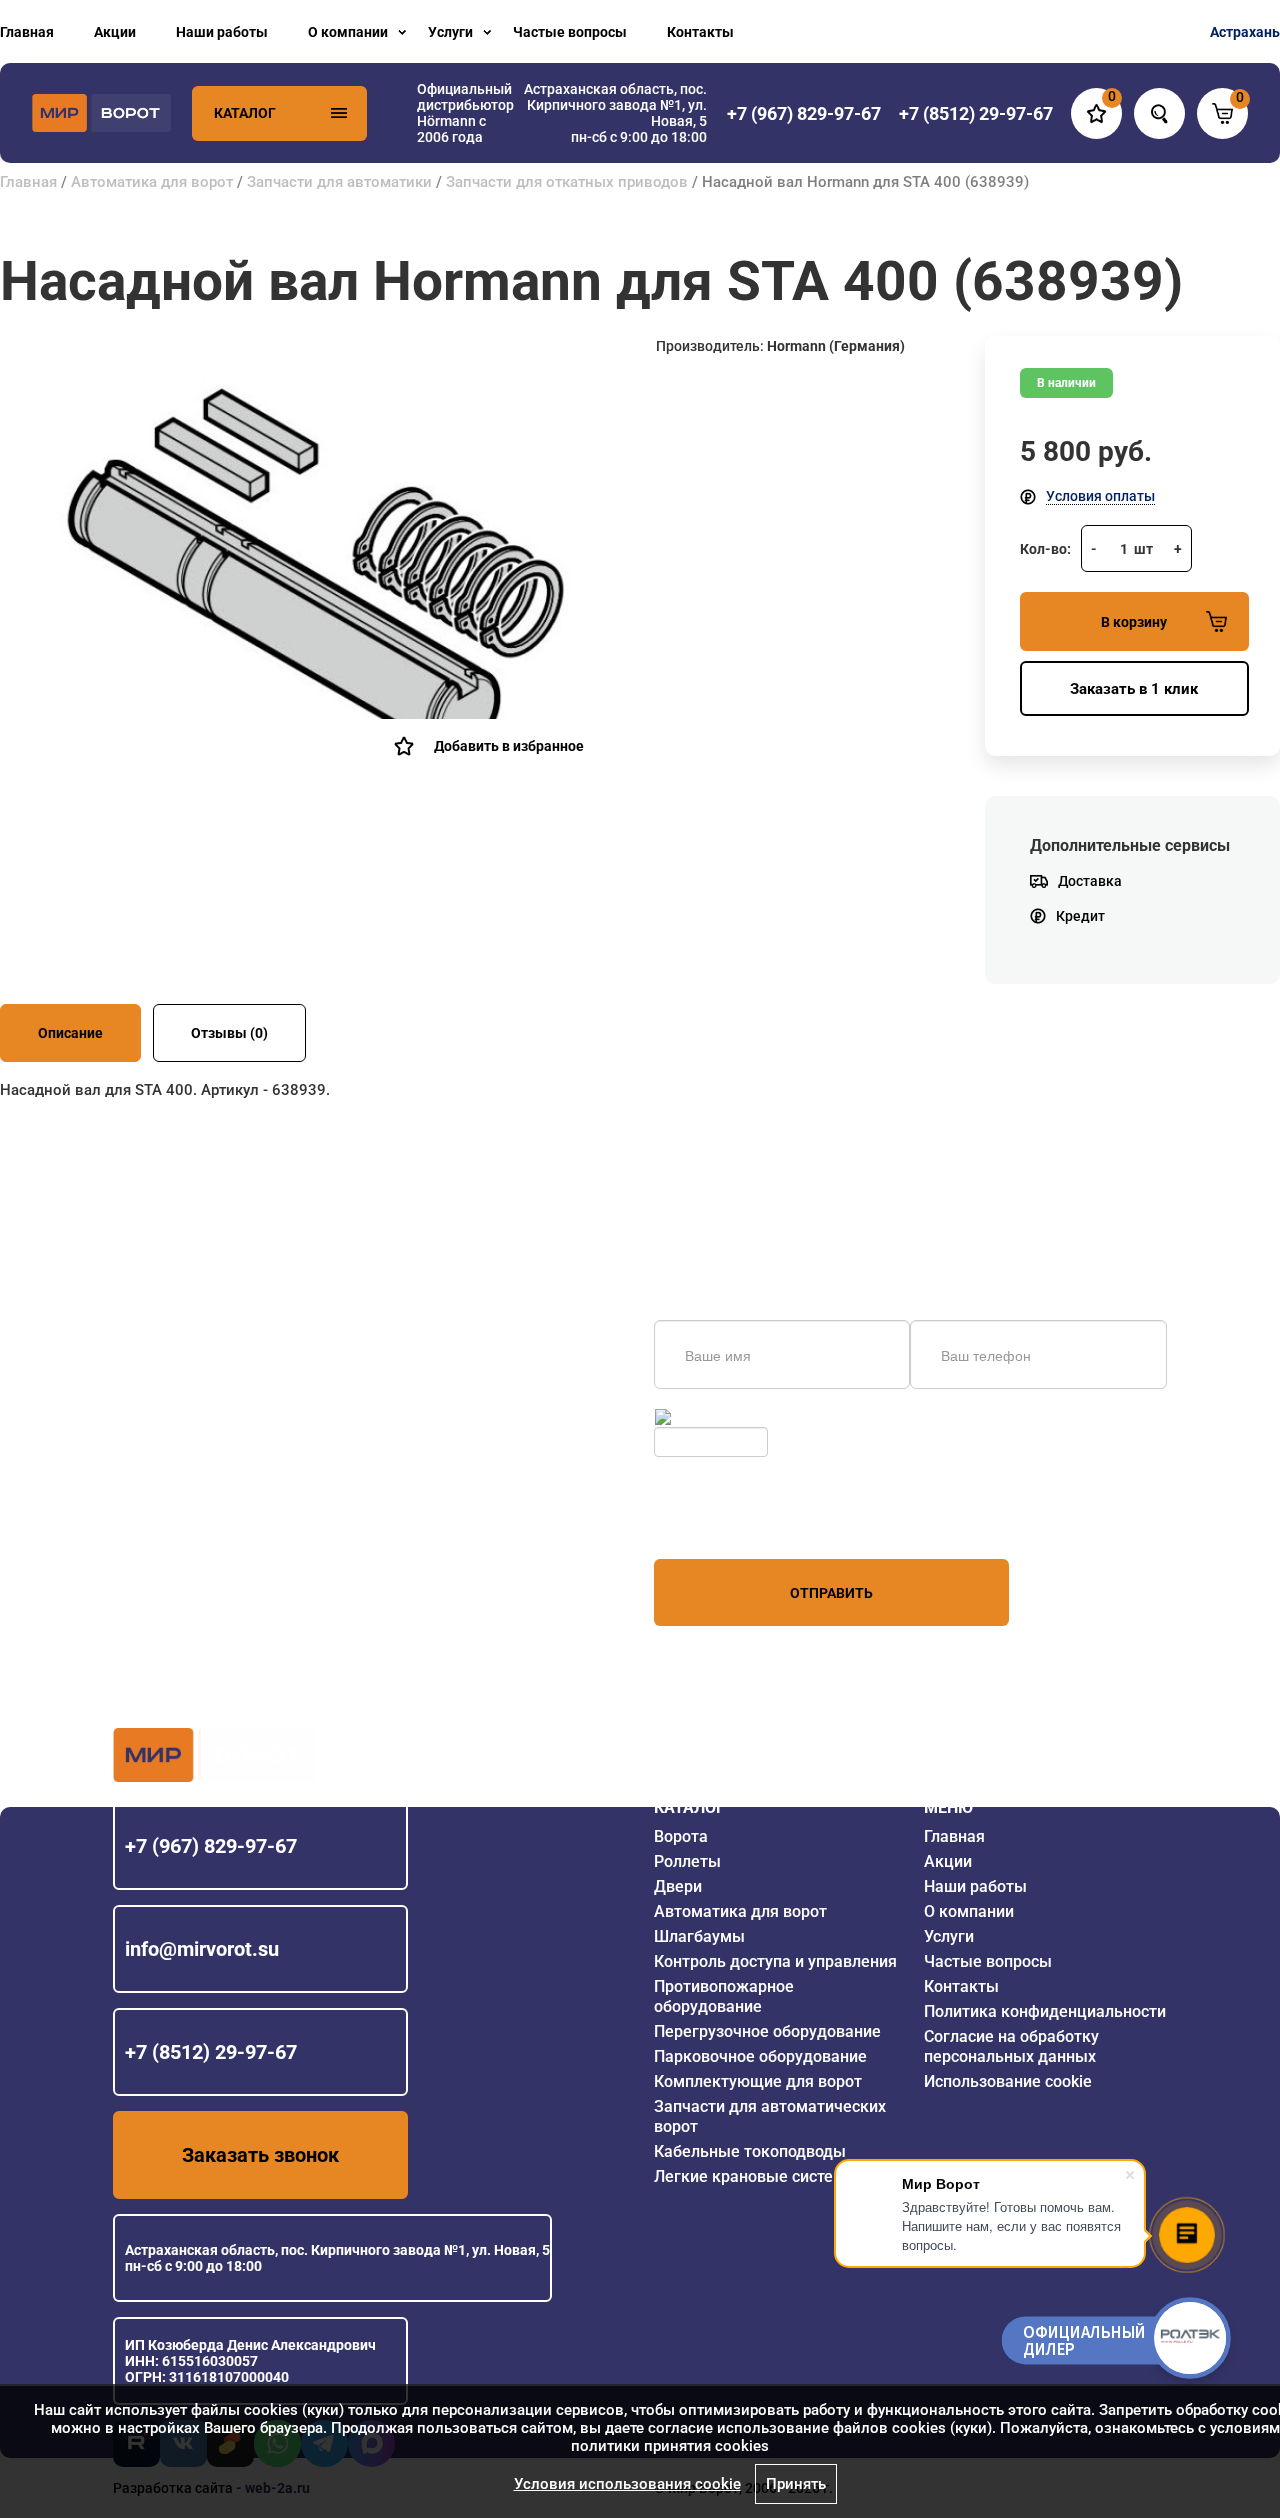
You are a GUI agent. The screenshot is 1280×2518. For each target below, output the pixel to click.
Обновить (707, 1417)
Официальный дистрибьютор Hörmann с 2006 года (465, 113)
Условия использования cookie (627, 2484)
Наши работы (222, 32)
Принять (796, 2484)
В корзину (1134, 622)
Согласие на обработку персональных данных (1011, 2046)
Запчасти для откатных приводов (567, 182)
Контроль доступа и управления (775, 1961)
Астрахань (1245, 32)
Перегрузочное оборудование (767, 2031)
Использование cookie (1008, 2081)
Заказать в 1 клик (1134, 689)
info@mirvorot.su (202, 1949)
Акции (115, 32)
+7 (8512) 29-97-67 (211, 2052)
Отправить (831, 1593)
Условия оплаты (1100, 496)
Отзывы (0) (229, 1033)
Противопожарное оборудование (724, 1996)
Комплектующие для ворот (758, 2081)
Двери (678, 1886)
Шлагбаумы (699, 1936)
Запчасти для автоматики (339, 182)
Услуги (450, 32)
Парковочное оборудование (760, 2056)
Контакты (700, 32)
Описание (70, 1033)
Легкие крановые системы (756, 2176)
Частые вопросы (570, 32)
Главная (27, 32)
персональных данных (729, 1521)
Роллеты (687, 1861)
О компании (348, 32)
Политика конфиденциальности (1045, 2011)
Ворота (681, 1836)
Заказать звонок (260, 2155)
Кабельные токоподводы (750, 2151)
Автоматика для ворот (152, 182)
